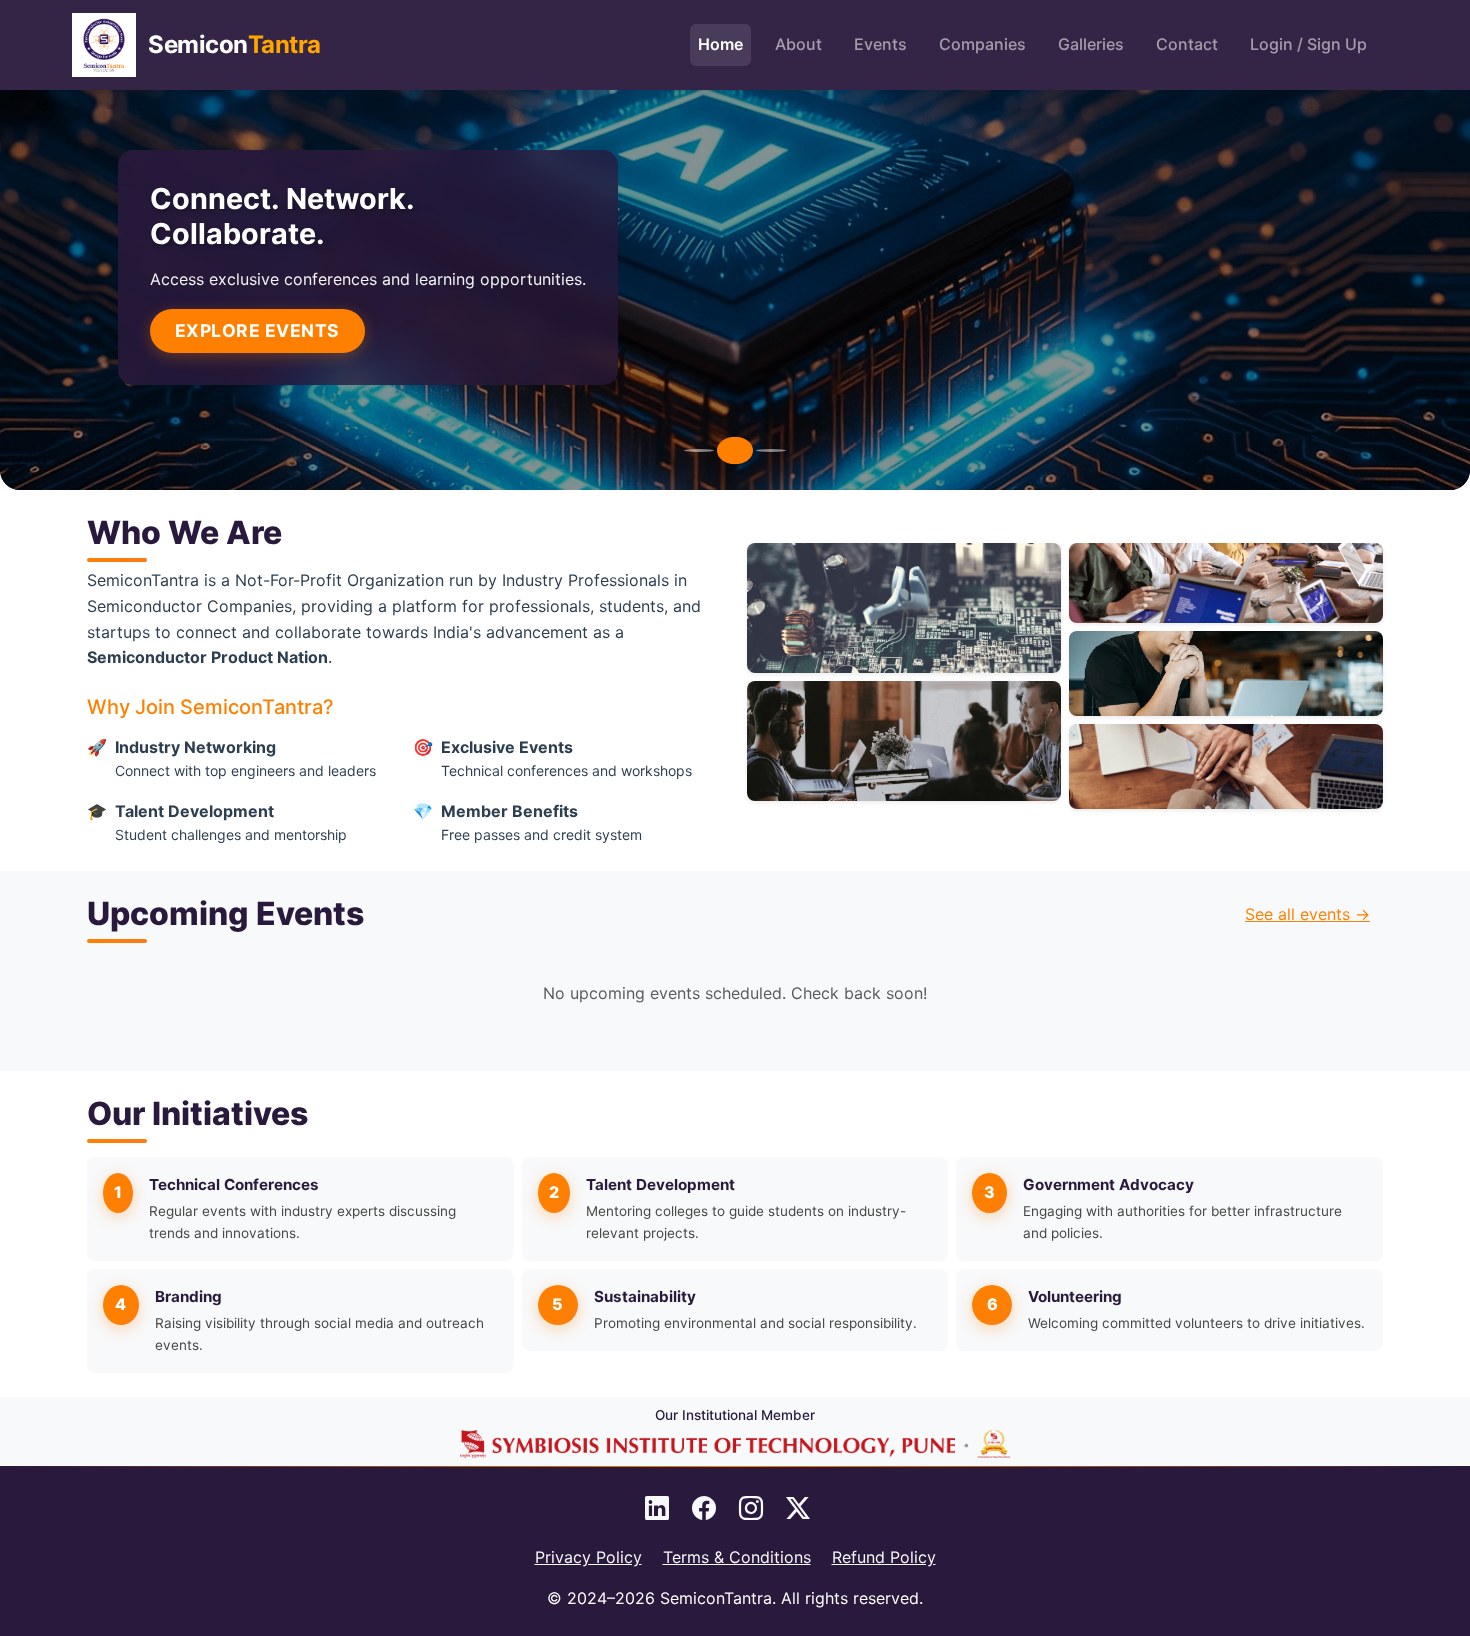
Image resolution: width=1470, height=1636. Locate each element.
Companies (982, 44)
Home (720, 44)
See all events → (1307, 914)
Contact (1187, 44)
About (798, 44)
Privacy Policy (588, 1557)
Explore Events (257, 330)
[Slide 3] (771, 450)
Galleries (1091, 44)
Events (880, 44)
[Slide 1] (699, 450)
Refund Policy (884, 1557)
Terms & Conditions (737, 1557)
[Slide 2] (735, 451)
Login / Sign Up (1308, 44)
